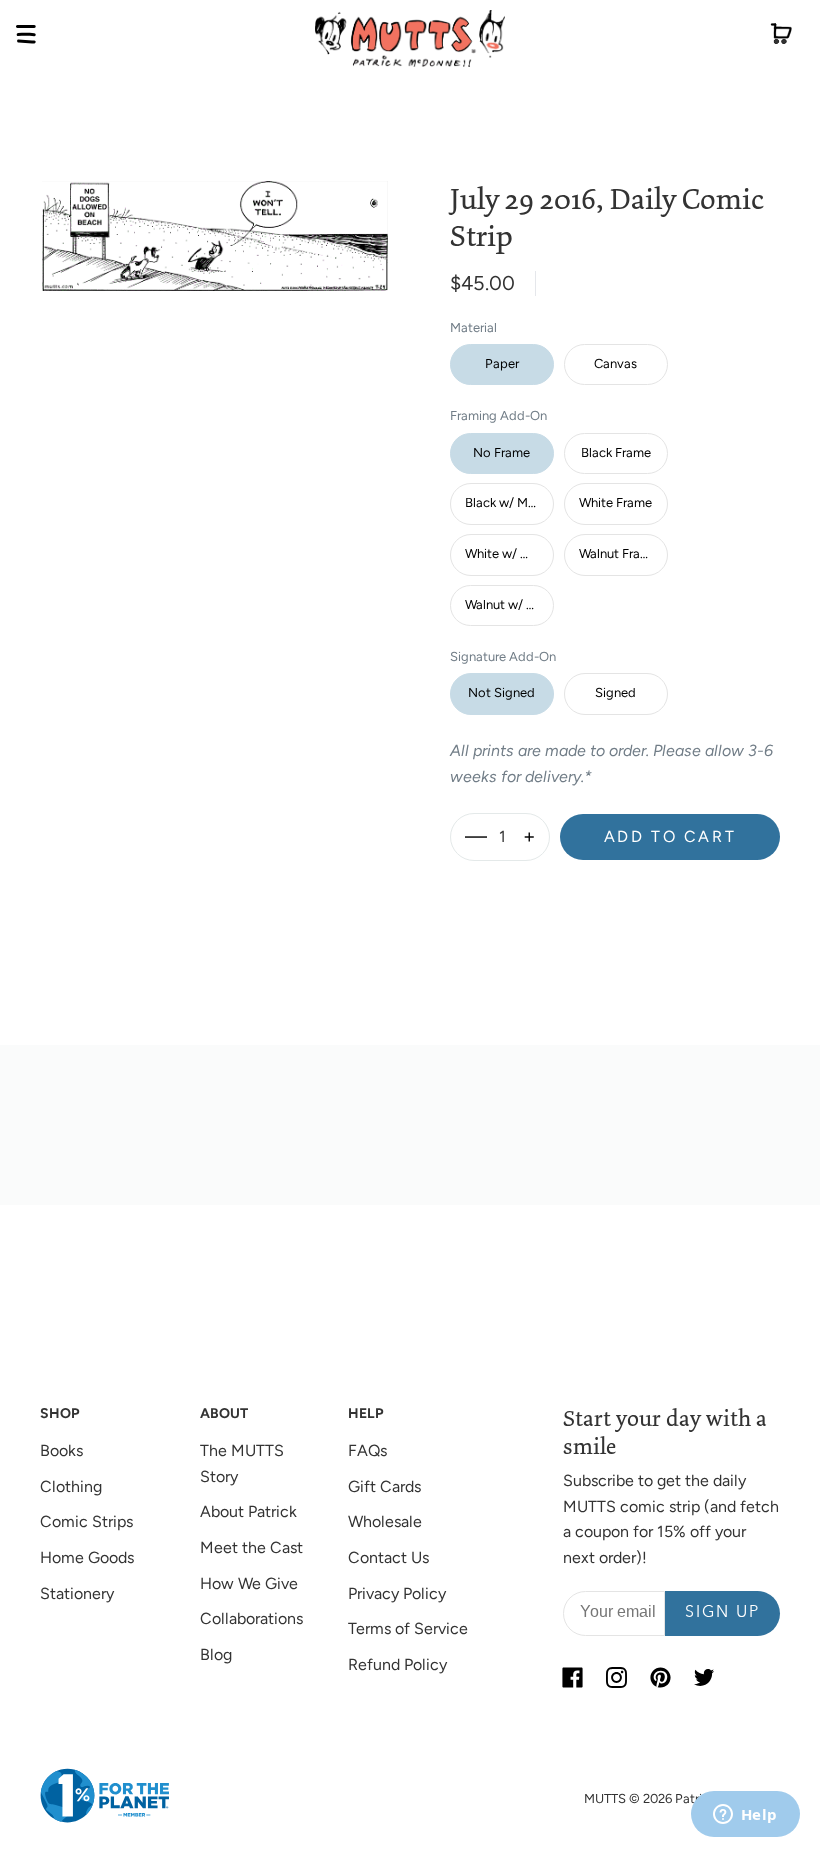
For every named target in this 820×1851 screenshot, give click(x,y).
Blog (216, 1654)
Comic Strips (86, 1521)
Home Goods (87, 1557)
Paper (502, 363)
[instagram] (617, 1678)
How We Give (249, 1583)
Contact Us (388, 1557)
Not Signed (501, 692)
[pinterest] (661, 1678)
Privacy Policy (397, 1593)
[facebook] (573, 1678)
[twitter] (705, 1678)
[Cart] (781, 38)
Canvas (615, 363)
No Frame (501, 452)
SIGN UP (722, 1613)
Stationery (77, 1593)
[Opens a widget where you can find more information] (745, 1816)
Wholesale (385, 1521)
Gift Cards (384, 1486)
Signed (615, 692)
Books (61, 1450)
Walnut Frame (618, 553)
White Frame (615, 502)
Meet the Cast (251, 1547)
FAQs (367, 1450)
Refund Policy (397, 1664)
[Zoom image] (215, 220)
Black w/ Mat (502, 502)
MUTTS (605, 1798)
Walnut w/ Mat (507, 604)
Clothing (71, 1486)
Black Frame (616, 452)
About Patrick (248, 1511)
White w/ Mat (504, 553)
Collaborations (251, 1618)
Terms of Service (408, 1628)
